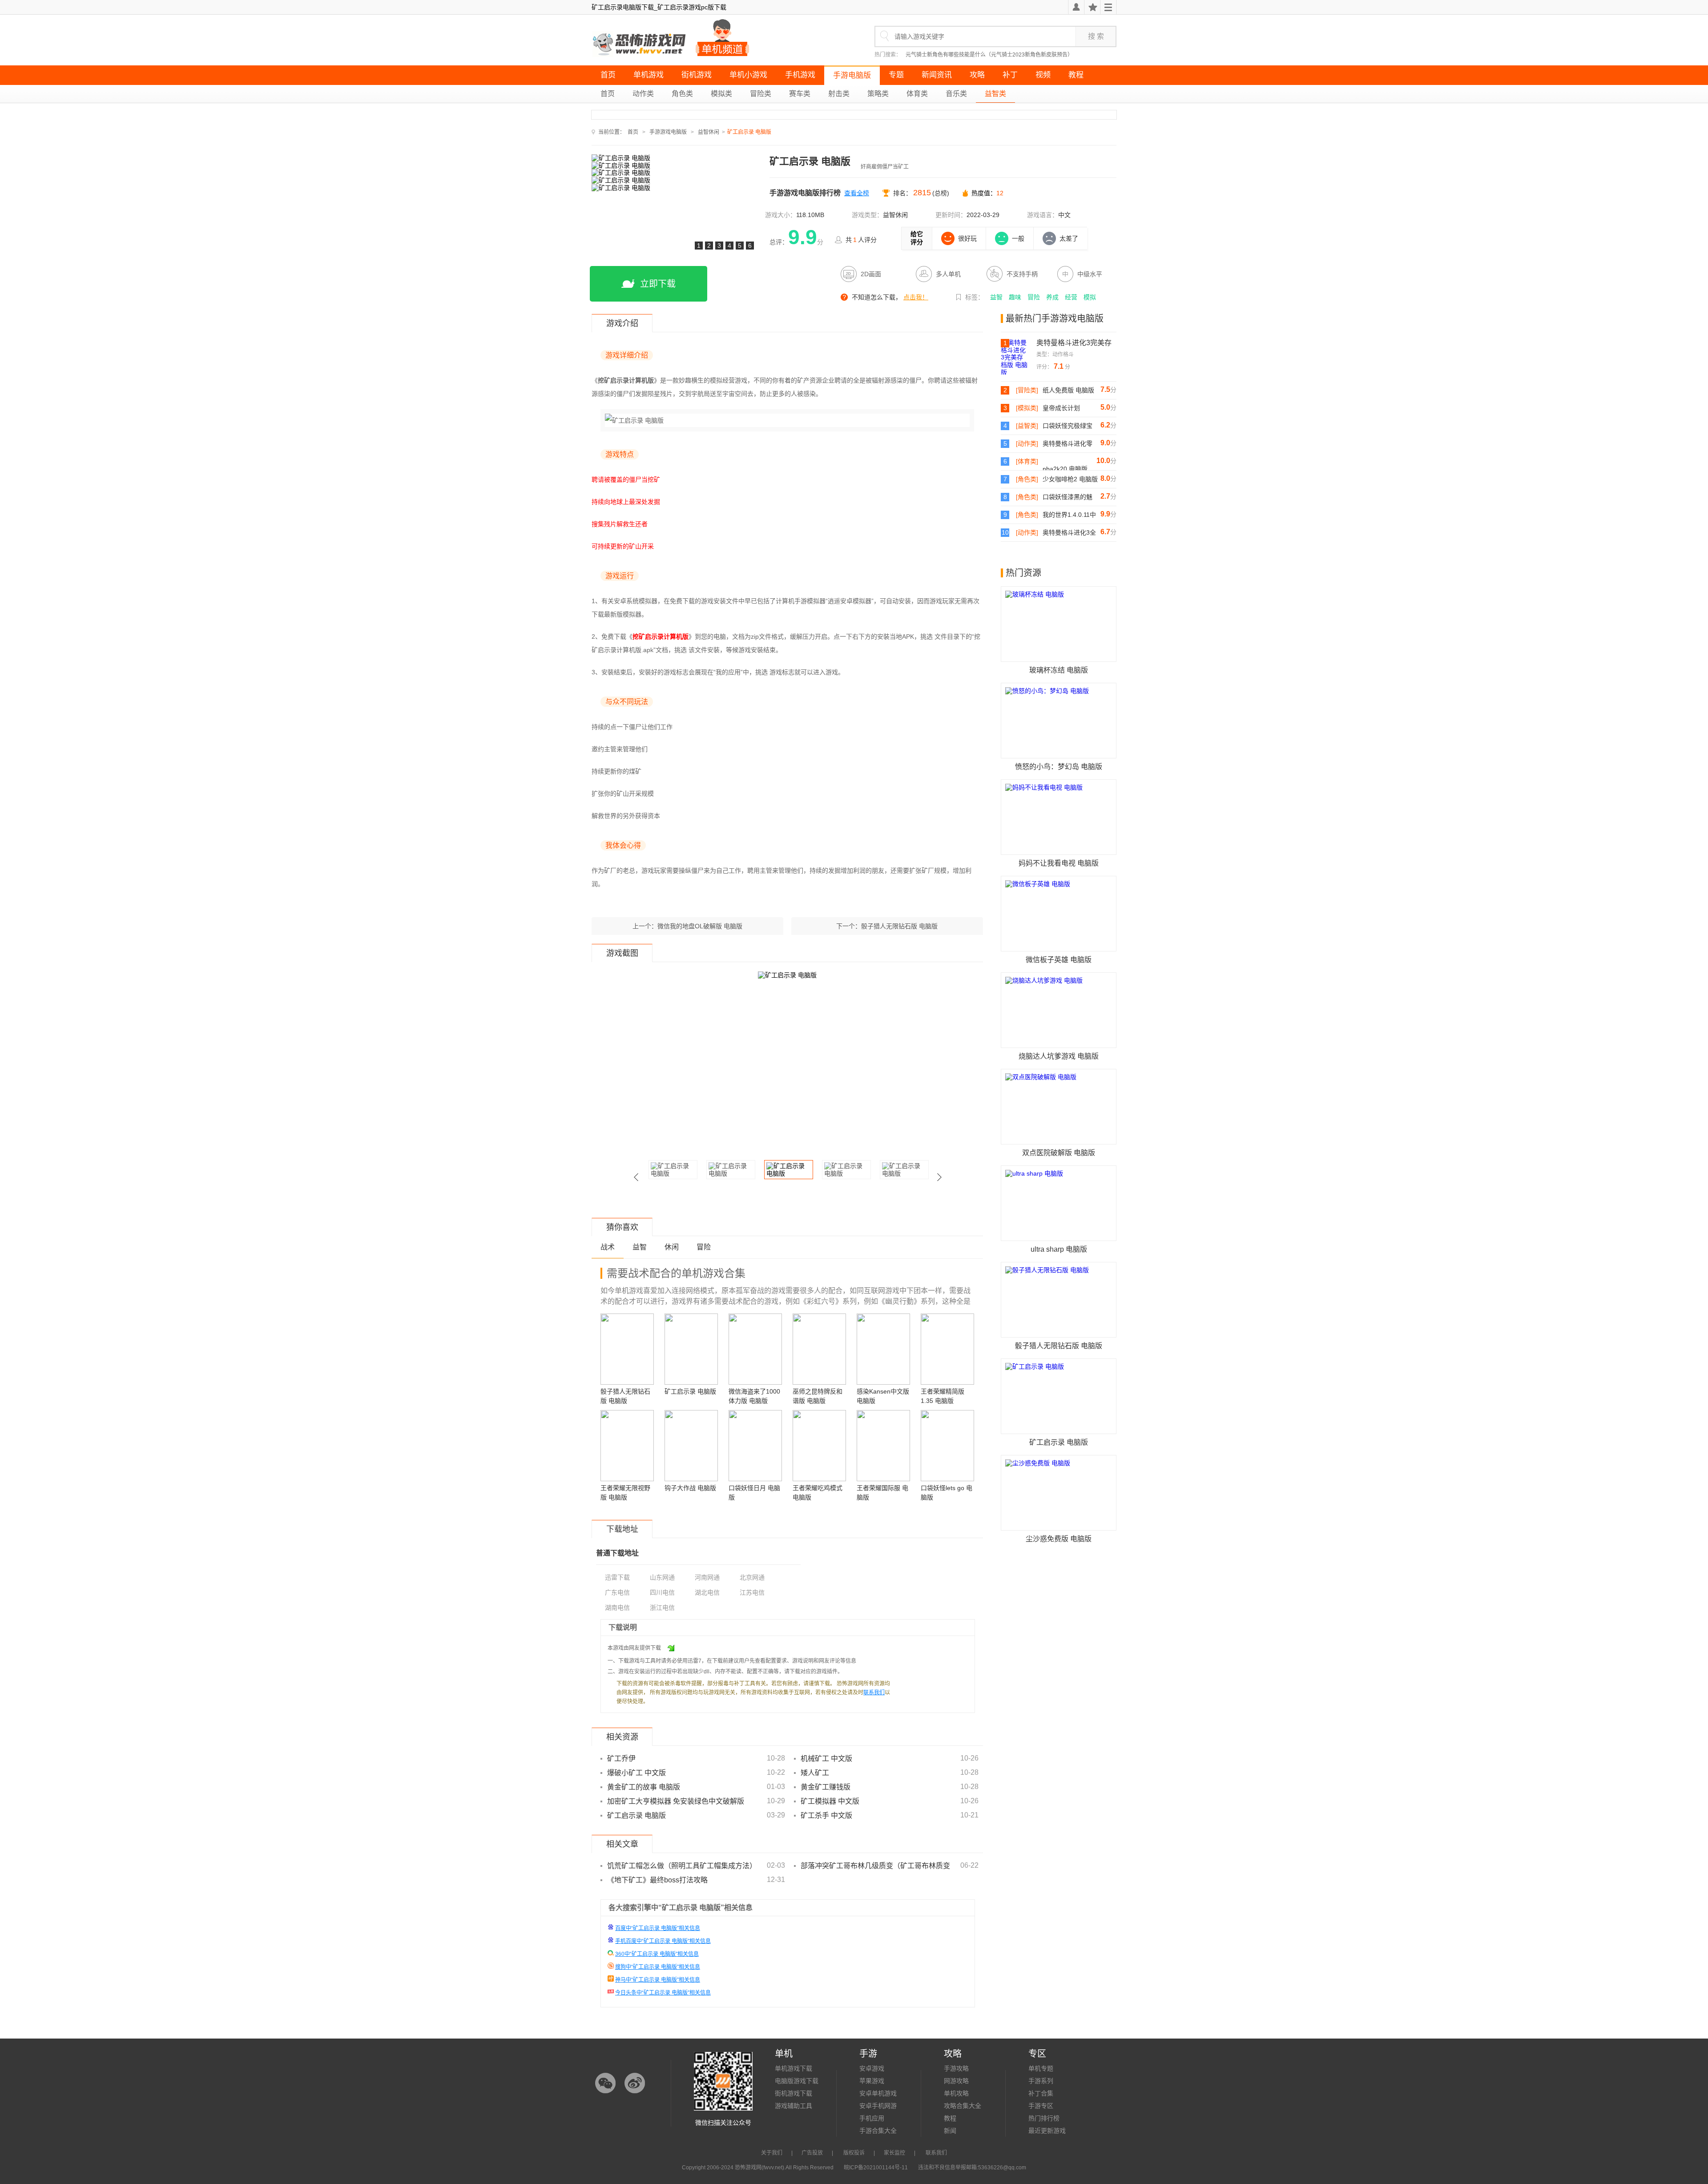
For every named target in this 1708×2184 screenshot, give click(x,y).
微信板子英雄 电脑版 (1059, 960)
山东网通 (662, 1577)
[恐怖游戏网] (640, 44)
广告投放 (812, 2153)
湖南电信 (617, 1608)
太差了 (1069, 238)
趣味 (1015, 297)
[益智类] (1027, 426)
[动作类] (1027, 443)
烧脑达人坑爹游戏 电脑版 (1059, 1056)
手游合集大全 (878, 2131)
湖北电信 (707, 1592)
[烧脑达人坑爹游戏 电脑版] (1059, 1010)
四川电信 (662, 1592)
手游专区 (1041, 2106)
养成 (1052, 297)
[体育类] (1027, 461)
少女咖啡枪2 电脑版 (1070, 479)
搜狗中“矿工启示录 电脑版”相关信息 (658, 1967)
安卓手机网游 (878, 2106)
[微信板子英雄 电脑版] (1059, 914)
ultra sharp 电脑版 (1059, 1249)
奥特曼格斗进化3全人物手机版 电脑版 (1069, 533)
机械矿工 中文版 (826, 1759)
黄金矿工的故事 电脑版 (644, 1787)
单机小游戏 (748, 75)
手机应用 (872, 2118)
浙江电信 (662, 1608)
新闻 (950, 2131)
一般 (1018, 238)
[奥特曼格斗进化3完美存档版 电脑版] (1019, 357)
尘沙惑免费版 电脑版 (1059, 1539)
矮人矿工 (815, 1773)
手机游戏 (800, 75)
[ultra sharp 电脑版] (1059, 1203)
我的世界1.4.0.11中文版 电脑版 (1069, 515)
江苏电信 (752, 1592)
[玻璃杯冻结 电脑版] (1059, 624)
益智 (996, 297)
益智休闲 (709, 132)
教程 (1076, 75)
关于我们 (772, 2153)
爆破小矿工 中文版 (636, 1773)
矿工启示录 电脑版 (636, 1815)
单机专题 (1041, 2068)
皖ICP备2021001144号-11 (876, 2168)
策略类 (878, 94)
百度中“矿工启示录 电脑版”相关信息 (658, 1928)
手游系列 (1041, 2081)
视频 (1043, 75)
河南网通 (707, 1577)
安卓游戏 (872, 2068)
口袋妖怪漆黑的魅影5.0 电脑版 (1067, 497)
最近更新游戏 (1047, 2131)
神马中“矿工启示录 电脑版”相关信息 (658, 1980)
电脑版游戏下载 (797, 2081)
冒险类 (761, 94)
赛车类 (800, 94)
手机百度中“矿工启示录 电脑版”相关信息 (663, 1941)
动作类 (643, 94)
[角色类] (1027, 479)
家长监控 (894, 2153)
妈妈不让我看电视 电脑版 (1059, 863)
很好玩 (967, 238)
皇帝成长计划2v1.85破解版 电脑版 (1069, 408)
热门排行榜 (1044, 2118)
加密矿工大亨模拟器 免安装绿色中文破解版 (676, 1801)
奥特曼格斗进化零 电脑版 (1067, 444)
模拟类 (721, 94)
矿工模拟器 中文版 (830, 1801)
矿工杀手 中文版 (826, 1815)
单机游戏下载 (794, 2068)
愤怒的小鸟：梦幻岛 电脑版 (1059, 767)
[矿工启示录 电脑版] (1059, 1396)
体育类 (917, 94)
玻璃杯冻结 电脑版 (1059, 670)
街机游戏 (697, 75)
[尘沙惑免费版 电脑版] (1059, 1493)
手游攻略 (956, 2068)
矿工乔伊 (621, 1759)
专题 (896, 75)
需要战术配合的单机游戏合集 (676, 1273)
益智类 (995, 94)
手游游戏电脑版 (668, 132)
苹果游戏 (872, 2081)
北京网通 (752, 1577)
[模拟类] (1027, 408)
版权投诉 (854, 2153)
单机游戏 (649, 75)
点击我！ (916, 297)
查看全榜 (857, 193)
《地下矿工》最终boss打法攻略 (657, 1880)
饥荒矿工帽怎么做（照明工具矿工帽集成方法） (682, 1866)
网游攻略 (956, 2081)
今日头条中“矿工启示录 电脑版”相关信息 (663, 1993)
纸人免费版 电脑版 (1068, 390)
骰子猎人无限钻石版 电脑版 (899, 926)
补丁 (1010, 75)
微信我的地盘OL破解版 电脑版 (700, 926)
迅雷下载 (617, 1577)
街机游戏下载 (794, 2093)
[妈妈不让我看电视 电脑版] (1059, 817)
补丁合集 (1041, 2093)
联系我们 (874, 1692)
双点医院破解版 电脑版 (1059, 1153)
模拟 (1090, 297)
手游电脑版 (852, 75)
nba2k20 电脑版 (1065, 469)
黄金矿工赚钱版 (826, 1787)
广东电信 (617, 1592)
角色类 (682, 94)
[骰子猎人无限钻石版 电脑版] (1059, 1300)
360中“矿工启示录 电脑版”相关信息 (657, 1954)
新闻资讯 (937, 75)
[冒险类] (1027, 390)
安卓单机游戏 (878, 2093)
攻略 (977, 75)
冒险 (1034, 297)
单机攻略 (956, 2093)
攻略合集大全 (963, 2106)
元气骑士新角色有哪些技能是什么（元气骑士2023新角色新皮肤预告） (989, 55)
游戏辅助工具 (794, 2106)
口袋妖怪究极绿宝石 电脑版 (1067, 426)
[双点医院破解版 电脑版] (1059, 1107)
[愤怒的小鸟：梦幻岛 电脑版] (1059, 721)
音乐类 (956, 94)
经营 (1071, 297)
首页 (608, 75)
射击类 (839, 94)
